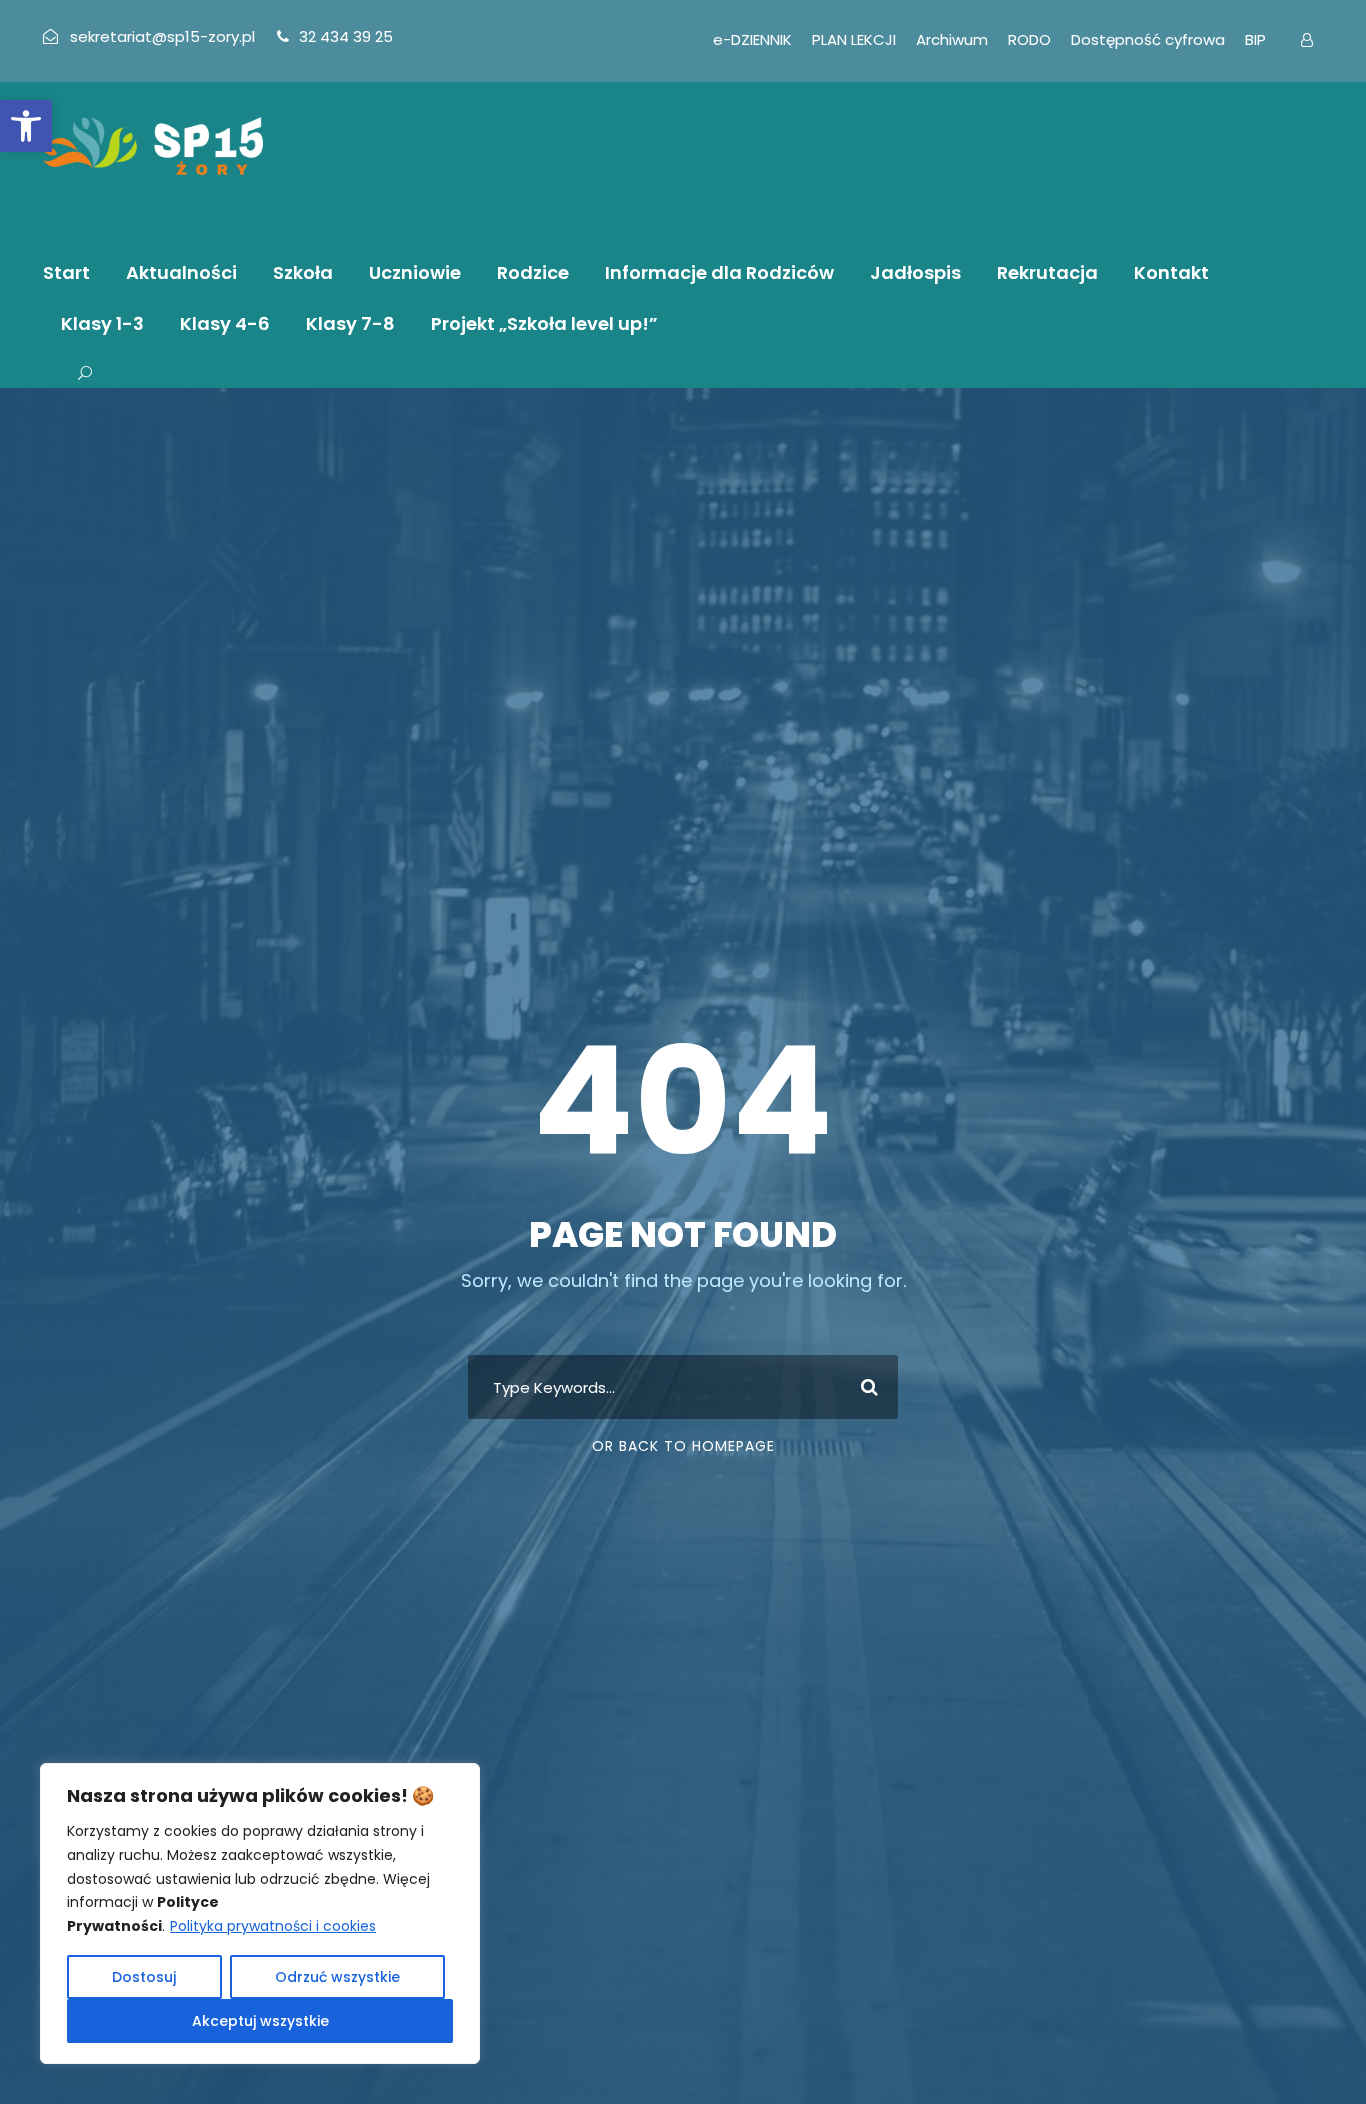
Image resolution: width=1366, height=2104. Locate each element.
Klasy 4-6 (225, 323)
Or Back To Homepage (683, 1446)
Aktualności (181, 272)
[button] (26, 126)
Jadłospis (915, 272)
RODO (1029, 39)
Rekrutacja (1047, 272)
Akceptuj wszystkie (260, 2021)
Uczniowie (415, 272)
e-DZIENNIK (752, 39)
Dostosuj (144, 1977)
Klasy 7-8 (350, 323)
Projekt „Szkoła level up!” (544, 323)
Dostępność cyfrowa (1148, 39)
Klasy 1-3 (102, 323)
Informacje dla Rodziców (719, 272)
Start (66, 272)
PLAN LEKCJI (854, 39)
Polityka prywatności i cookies (273, 1926)
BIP (1255, 39)
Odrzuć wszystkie (337, 1977)
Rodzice (533, 272)
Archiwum (952, 39)
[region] (260, 1913)
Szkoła (303, 272)
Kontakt (1171, 272)
